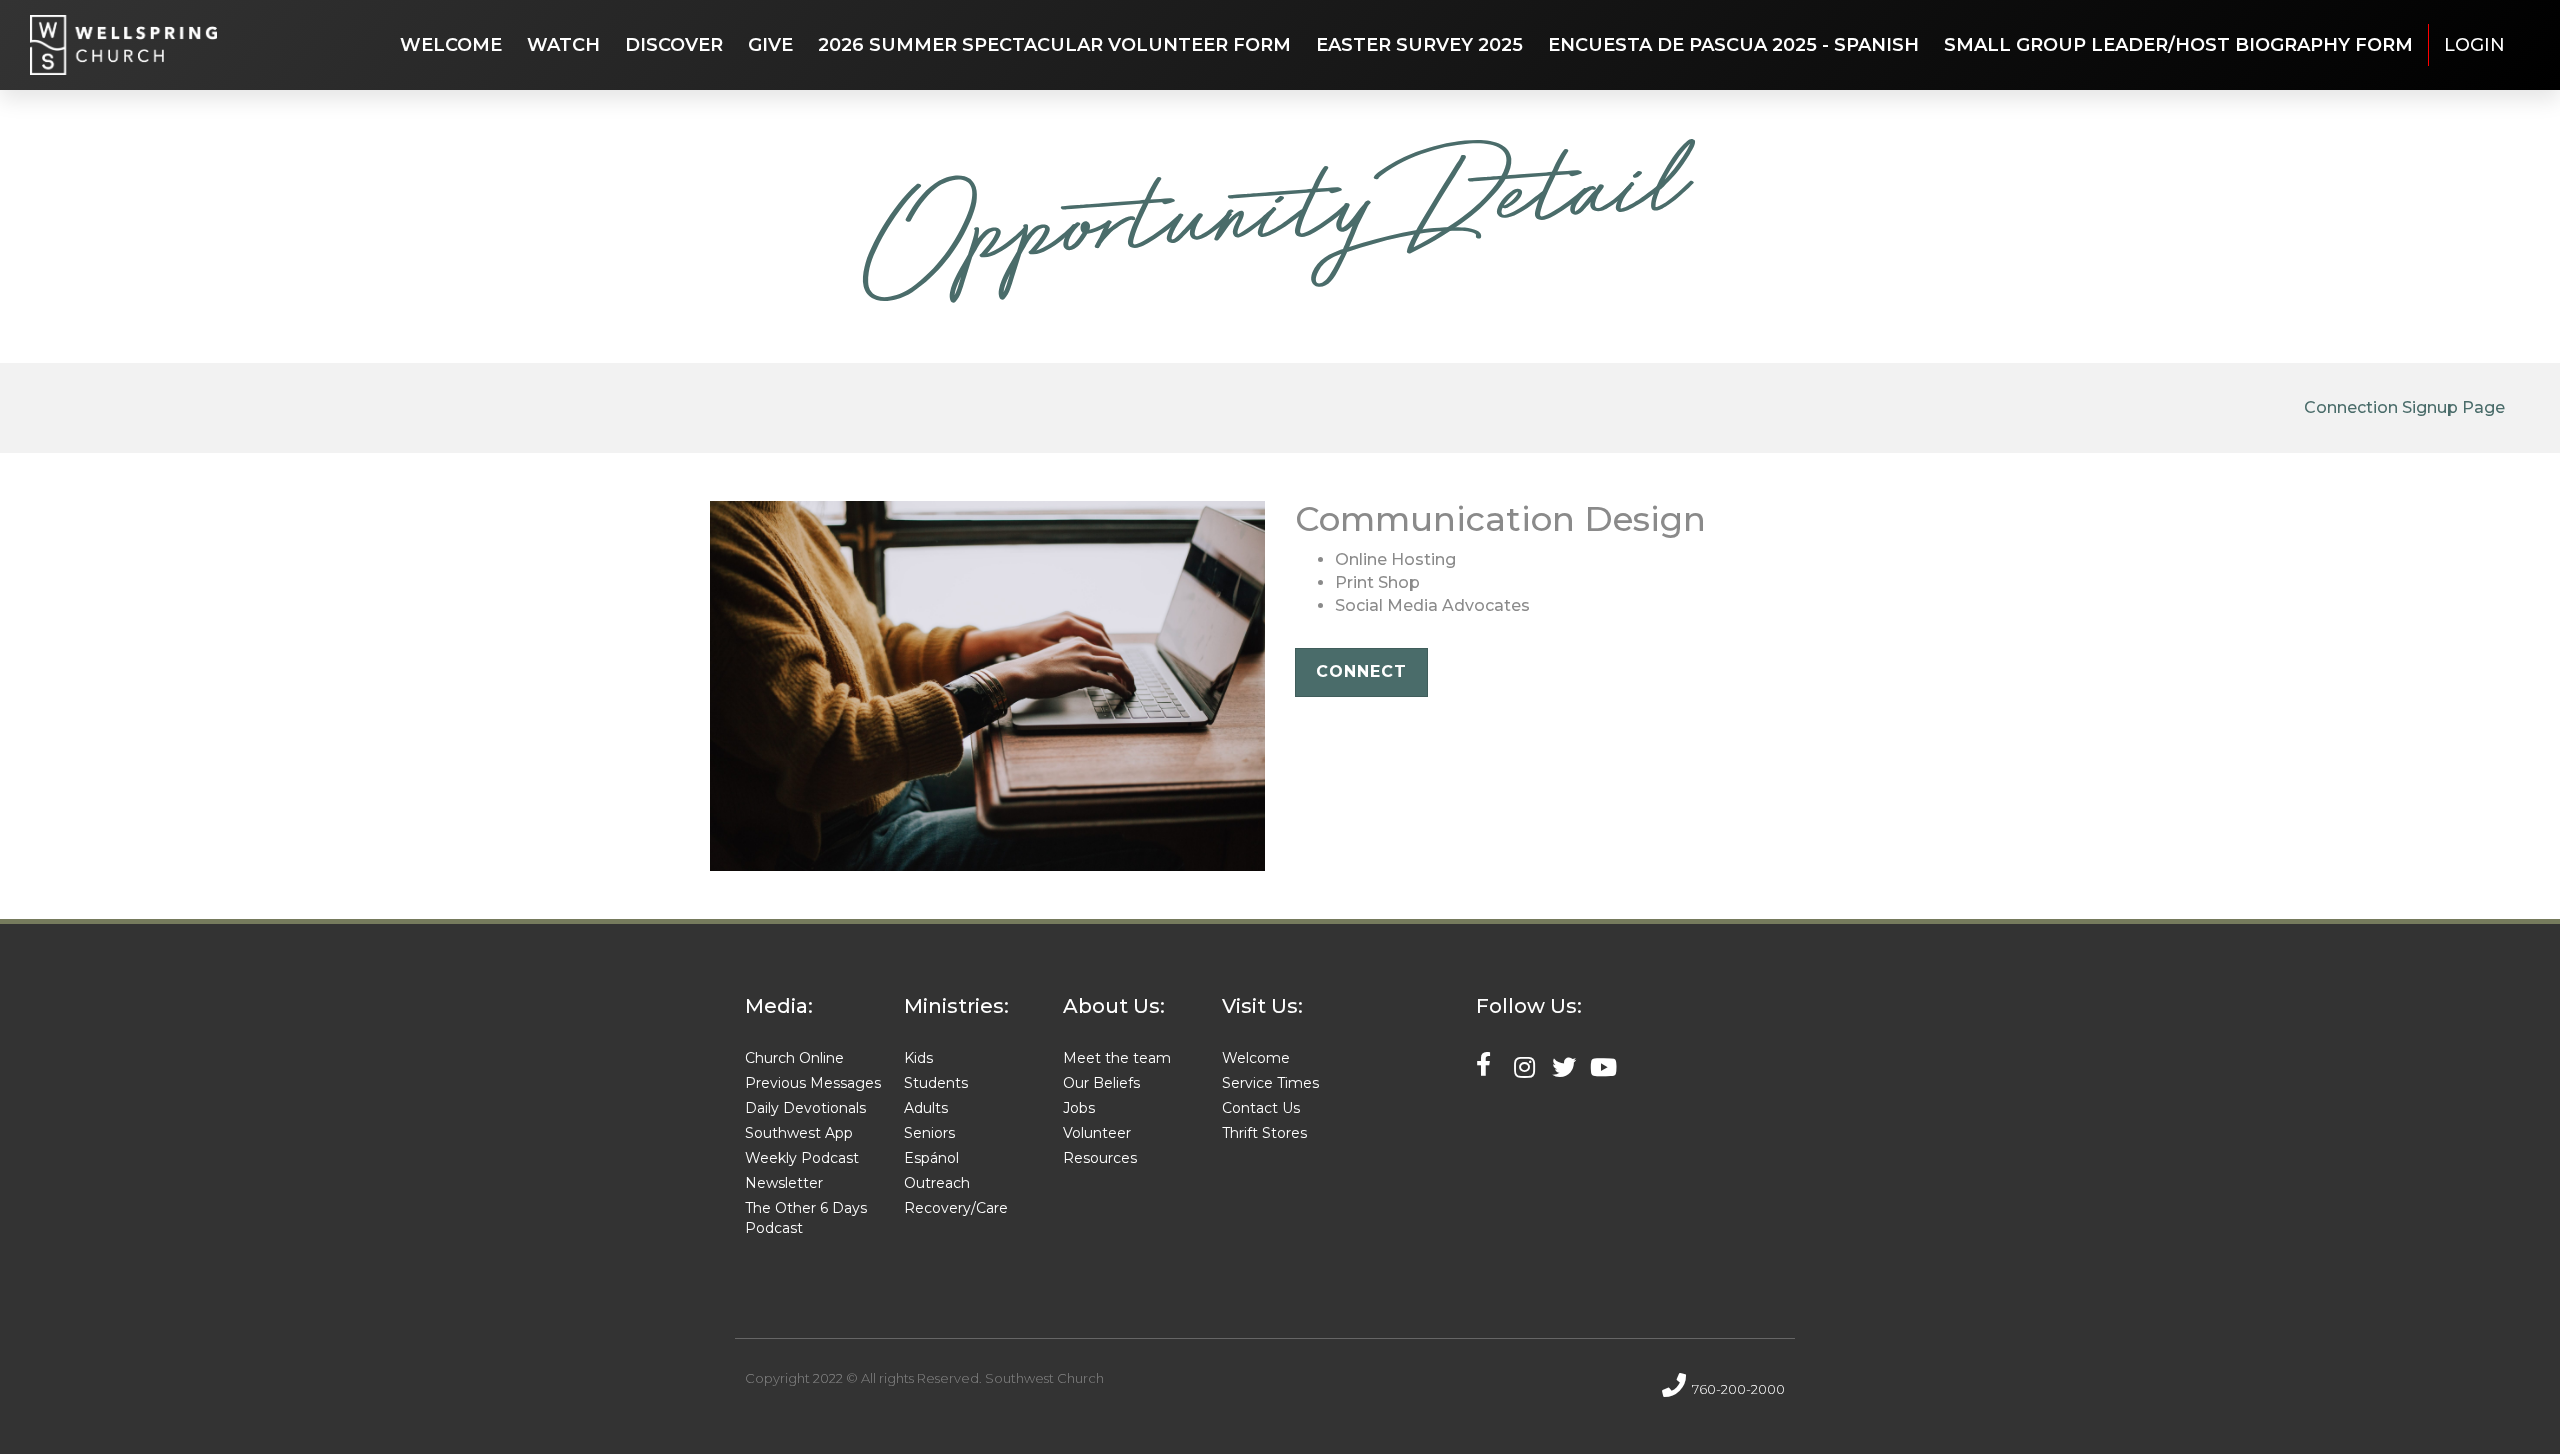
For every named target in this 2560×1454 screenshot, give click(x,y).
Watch (563, 45)
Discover (674, 45)
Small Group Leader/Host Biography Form (2178, 45)
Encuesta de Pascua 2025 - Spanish (1733, 45)
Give (770, 45)
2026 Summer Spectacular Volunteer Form (1054, 45)
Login (2474, 45)
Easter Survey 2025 (1419, 45)
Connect (1361, 671)
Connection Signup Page (2404, 407)
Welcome (451, 45)
